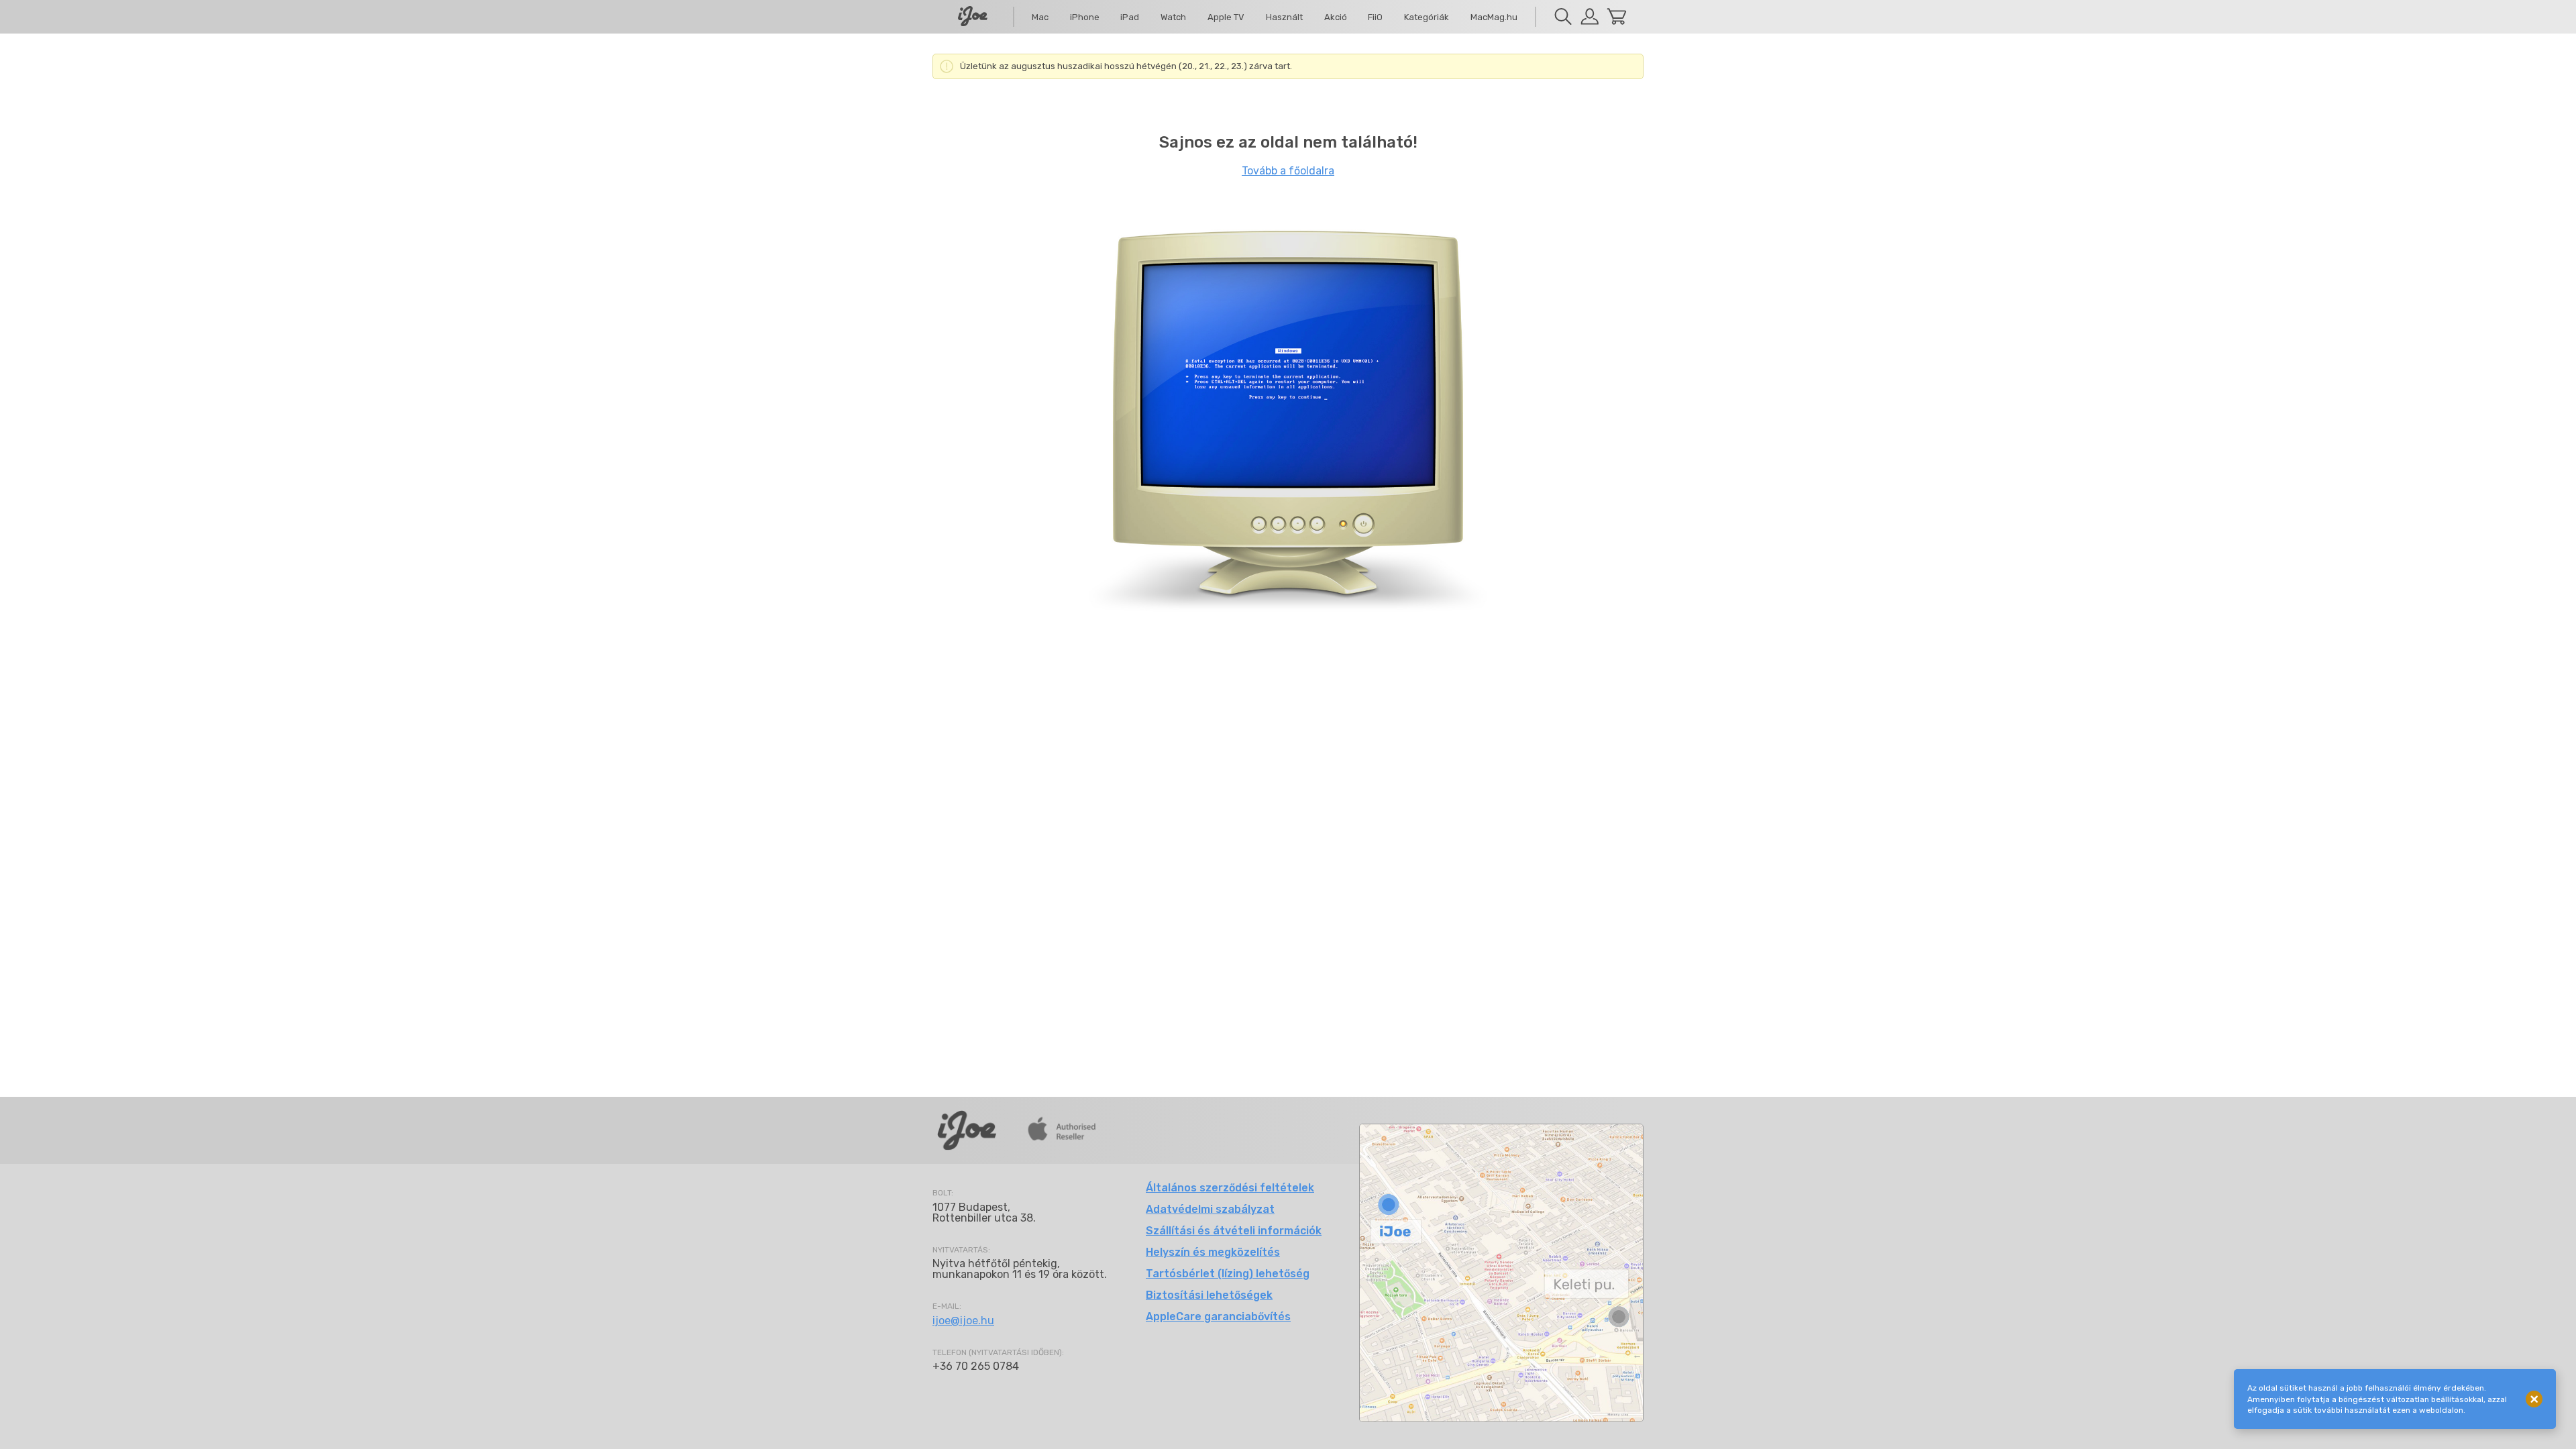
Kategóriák (1427, 17)
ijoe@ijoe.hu (963, 1321)
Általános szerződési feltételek (1230, 1188)
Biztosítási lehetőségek (1209, 1295)
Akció (1336, 17)
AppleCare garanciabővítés (1218, 1317)
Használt (1284, 17)
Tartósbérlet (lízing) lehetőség (1228, 1274)
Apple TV (1226, 17)
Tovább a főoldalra (1288, 171)
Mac (1040, 17)
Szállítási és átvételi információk (1234, 1231)
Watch (1173, 17)
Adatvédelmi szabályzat (1210, 1209)
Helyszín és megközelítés (1213, 1252)
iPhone (1085, 17)
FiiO (1375, 17)
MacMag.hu (1494, 17)
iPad (1130, 17)
